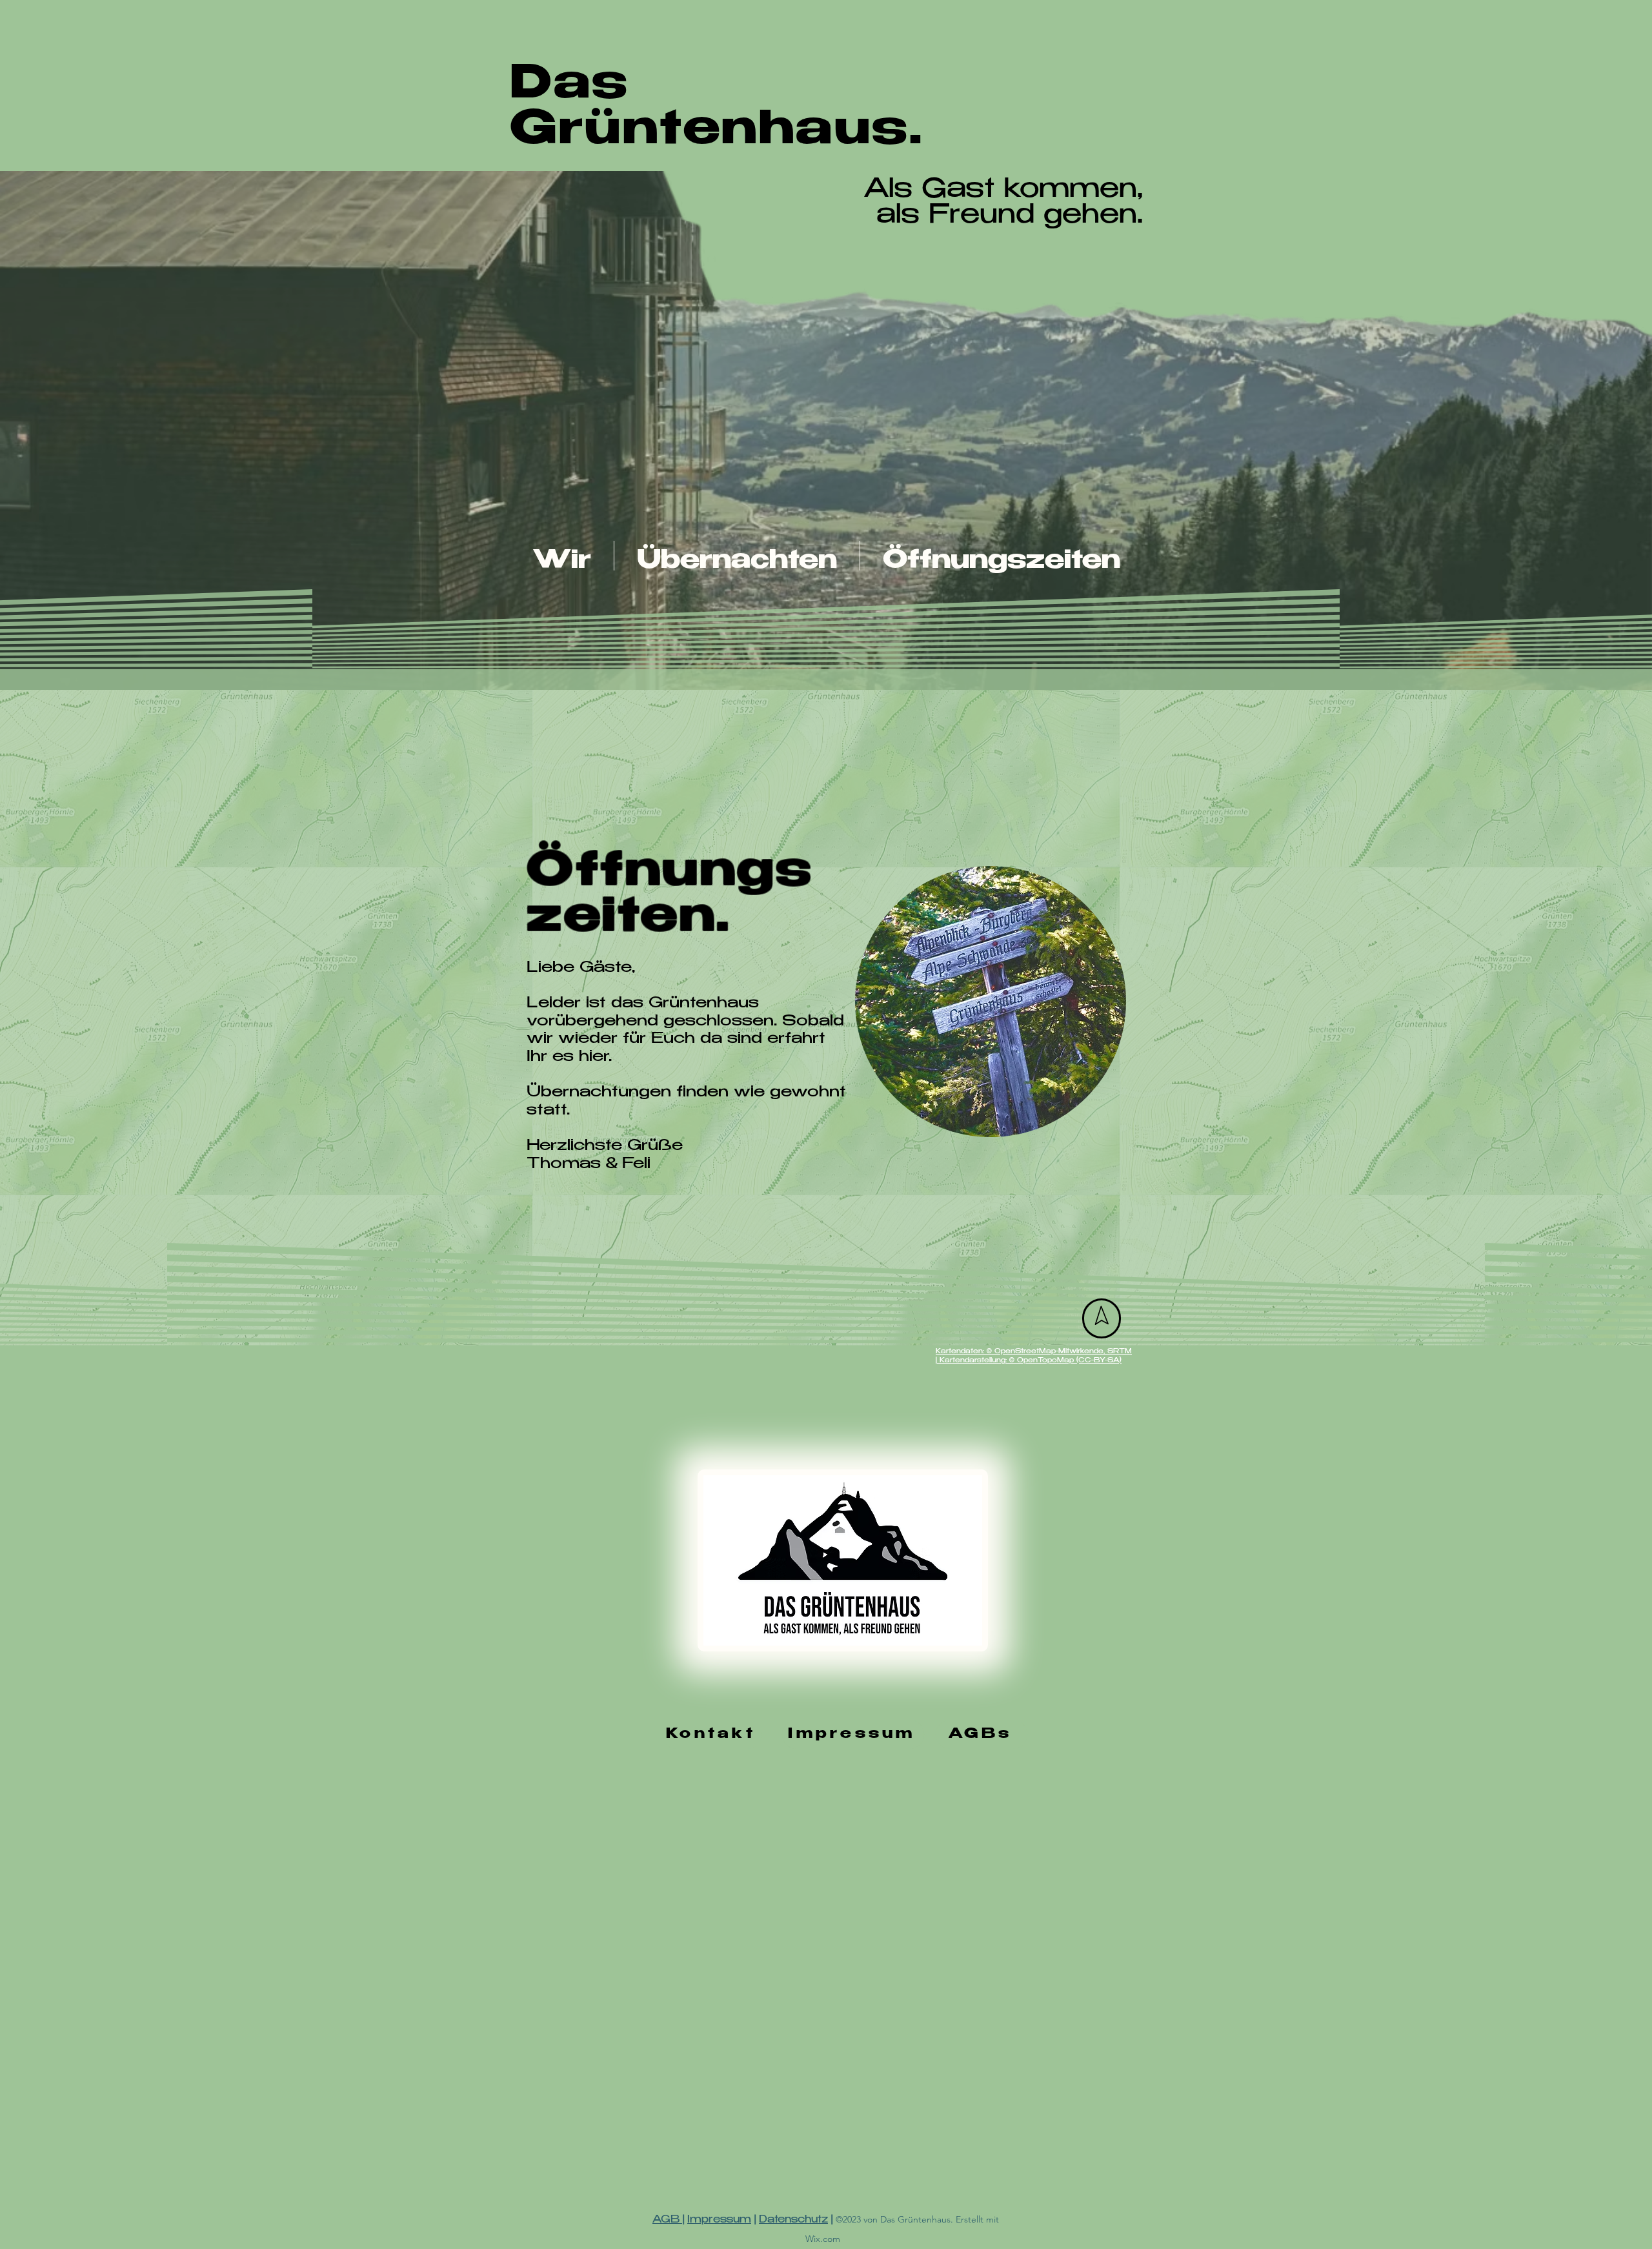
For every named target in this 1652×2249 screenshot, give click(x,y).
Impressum (719, 2220)
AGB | (668, 2220)
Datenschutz (793, 2220)
